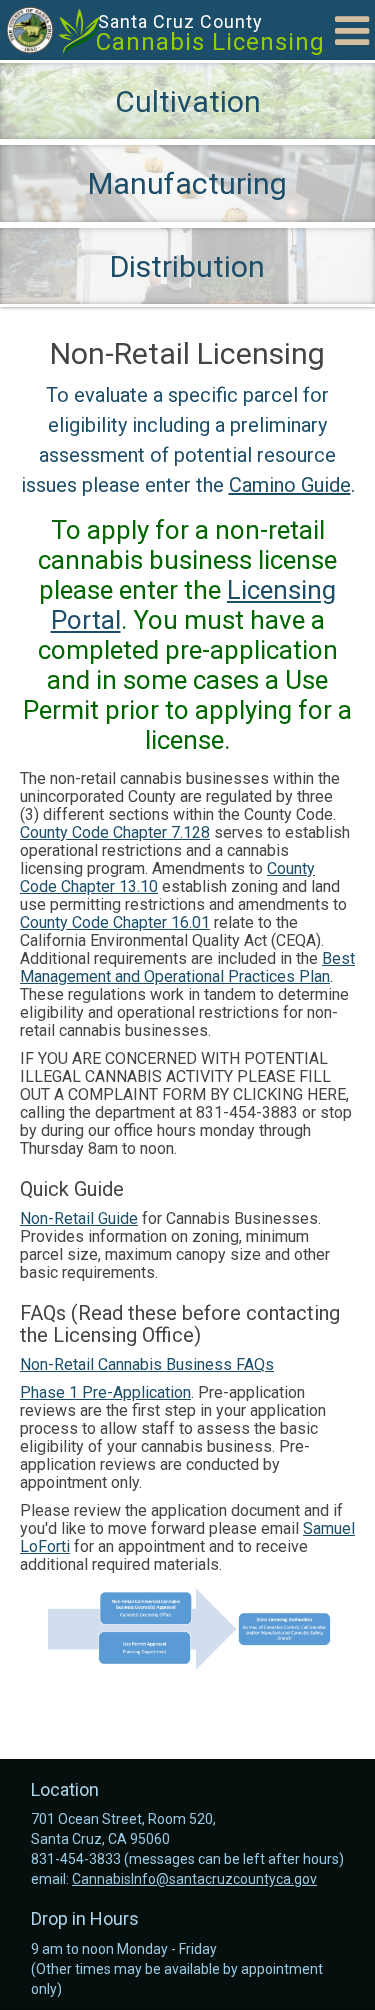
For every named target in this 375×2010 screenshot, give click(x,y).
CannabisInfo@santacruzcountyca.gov (194, 1879)
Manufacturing (187, 183)
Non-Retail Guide (79, 1218)
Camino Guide (290, 485)
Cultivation (188, 101)
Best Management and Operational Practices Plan (187, 967)
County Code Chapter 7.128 (115, 832)
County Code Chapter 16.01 (115, 922)
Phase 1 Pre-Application (105, 1392)
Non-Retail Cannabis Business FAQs (147, 1364)
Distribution (187, 266)
